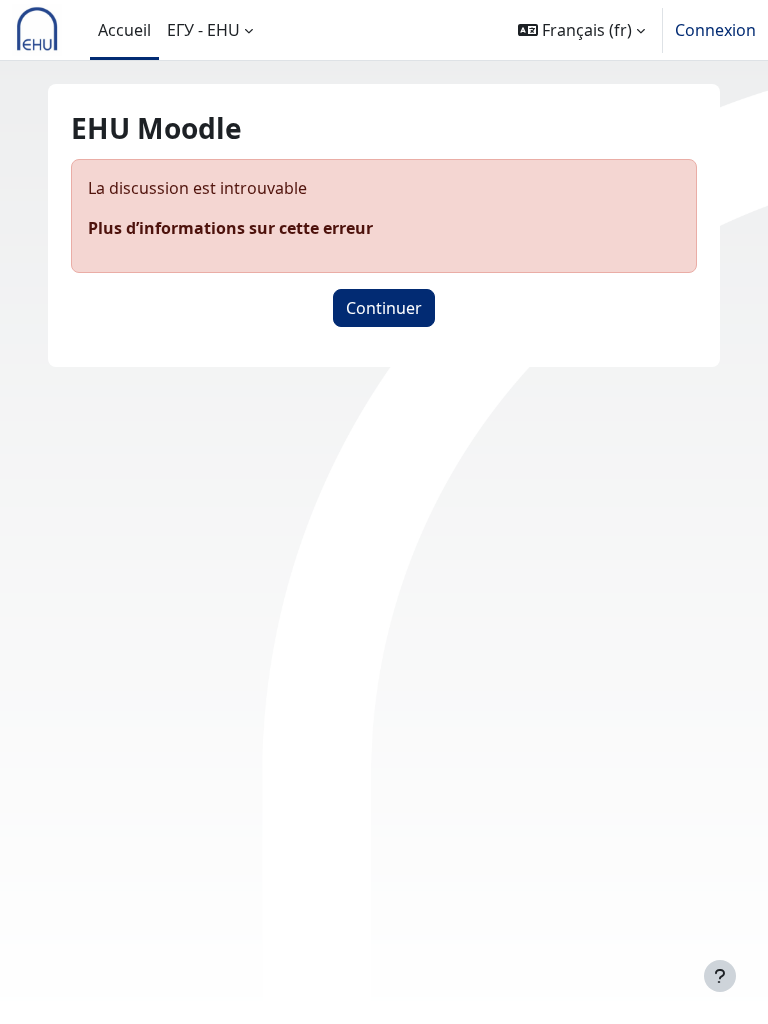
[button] (581, 30)
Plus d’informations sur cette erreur (230, 228)
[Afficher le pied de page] (720, 976)
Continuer (384, 308)
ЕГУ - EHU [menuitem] (203, 30)
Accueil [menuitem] (124, 30)
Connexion (715, 30)
